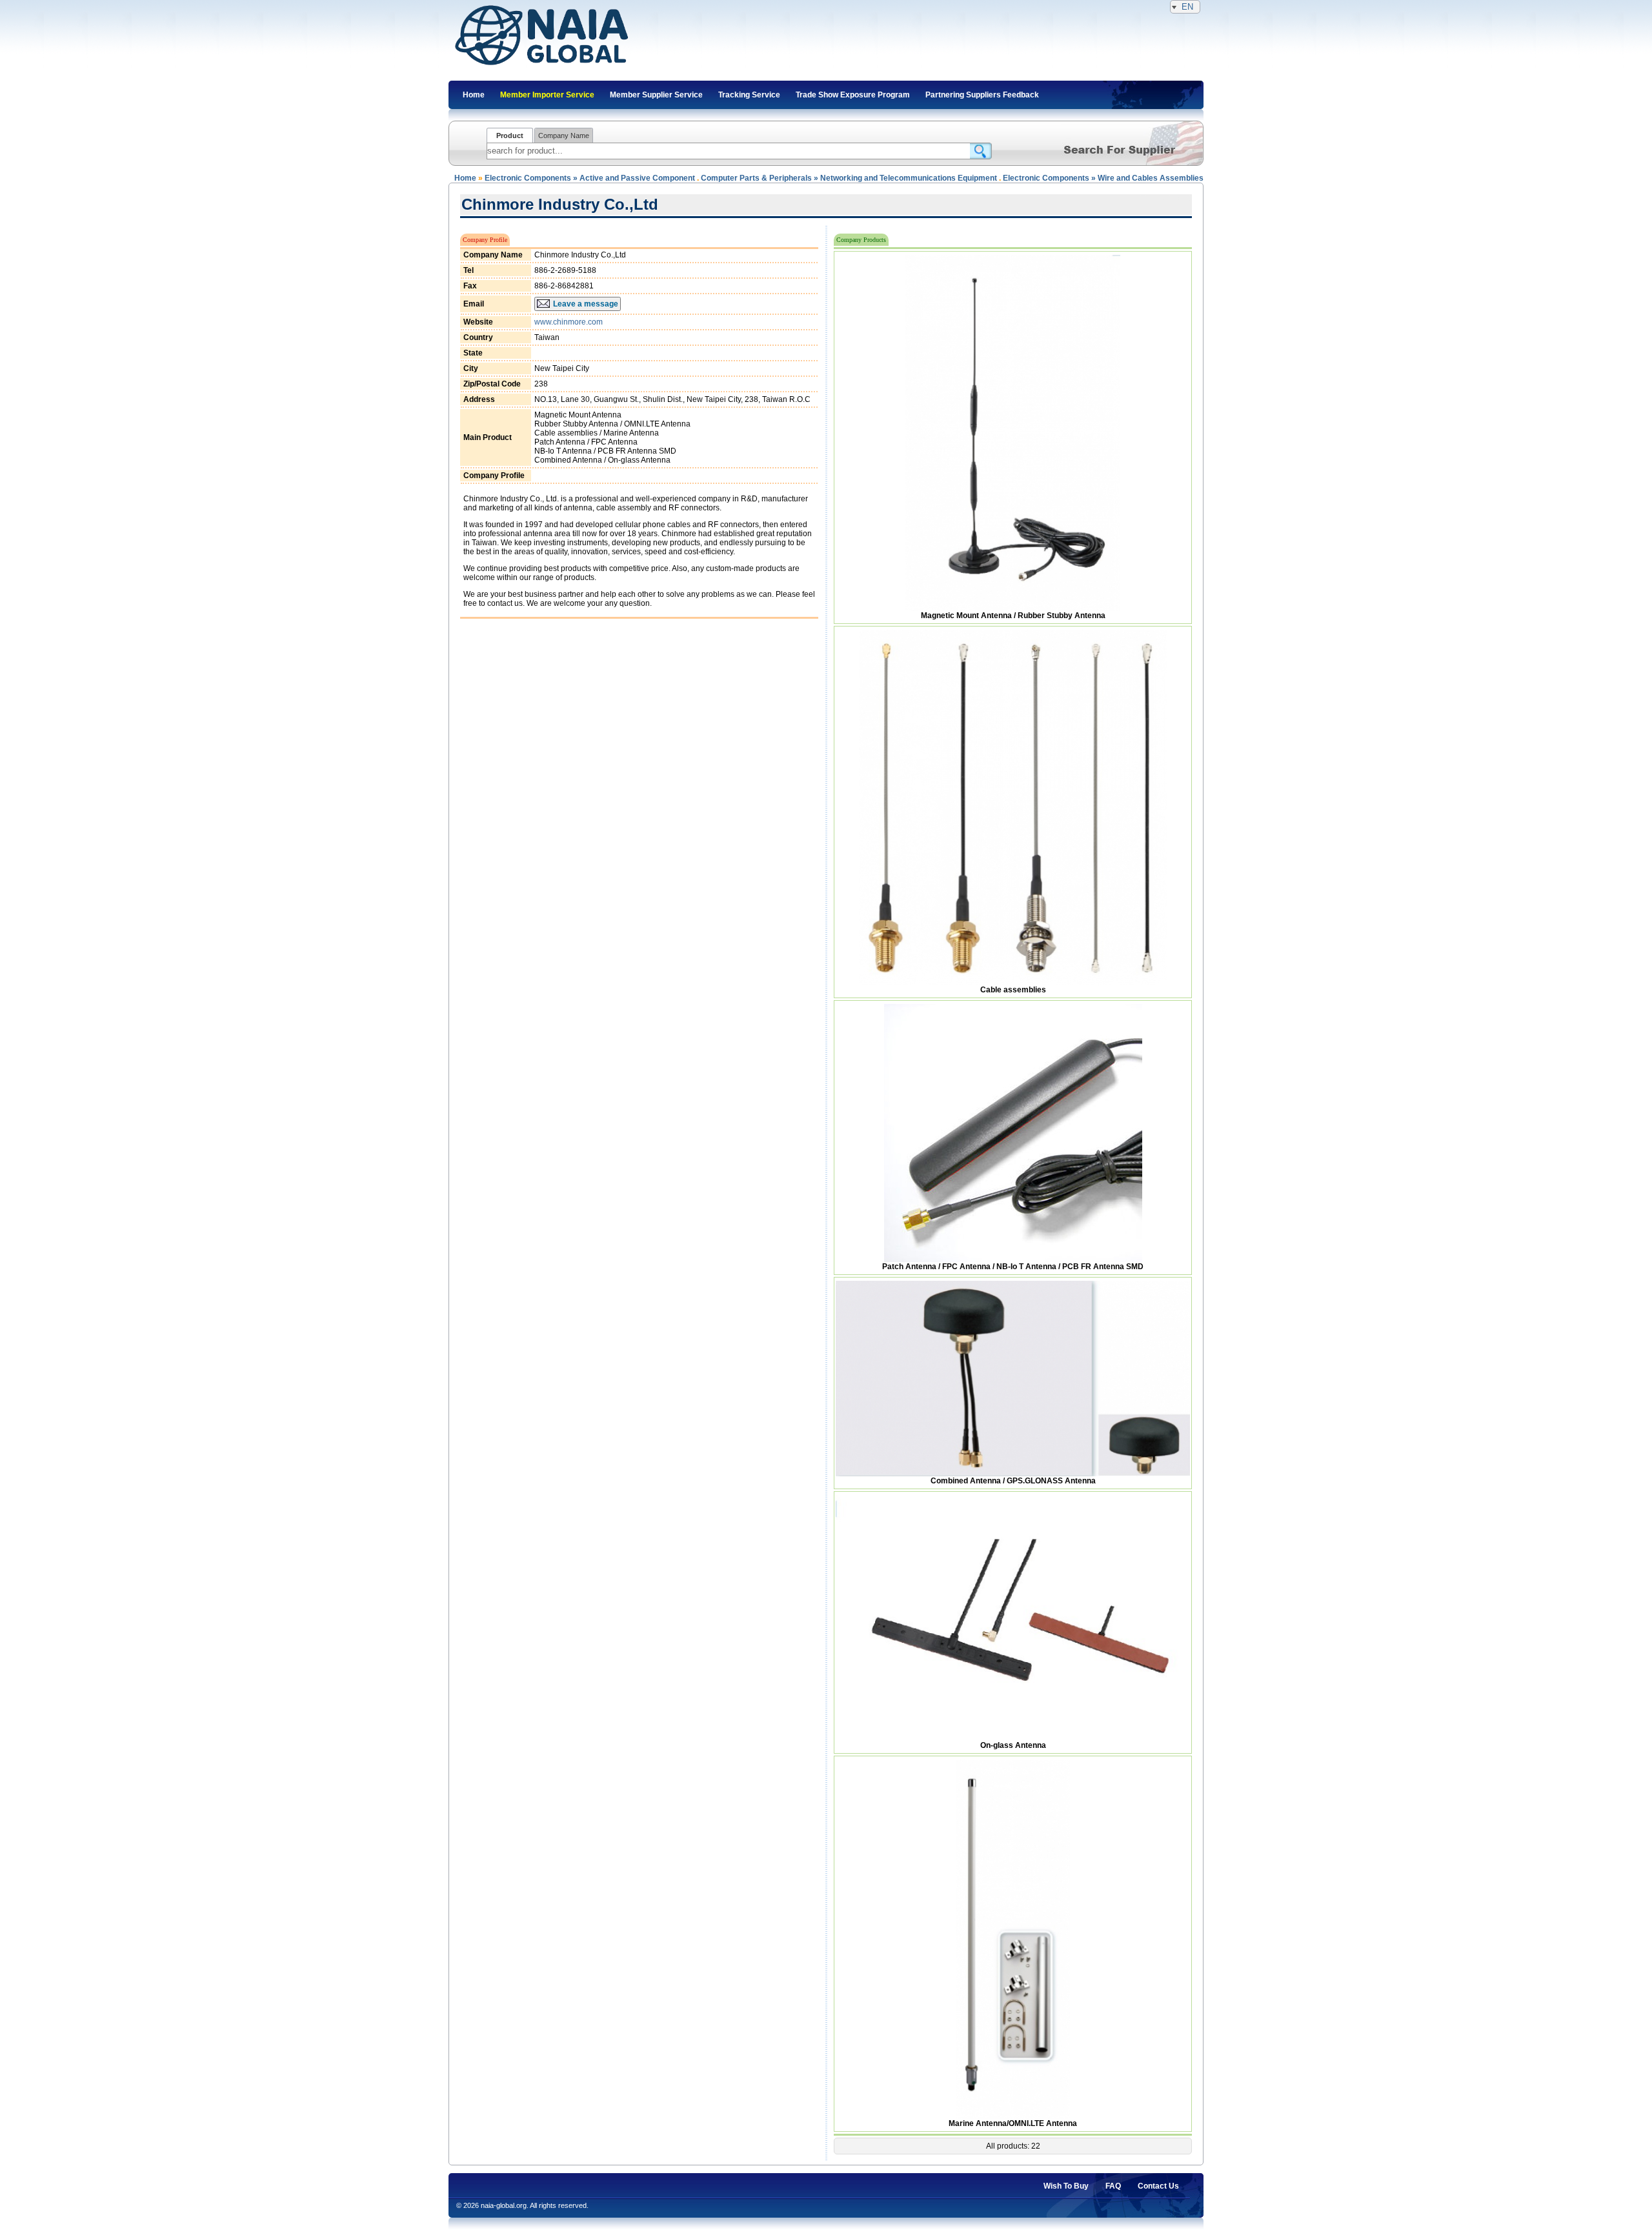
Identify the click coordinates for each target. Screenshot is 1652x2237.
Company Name (564, 135)
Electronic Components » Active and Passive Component (590, 178)
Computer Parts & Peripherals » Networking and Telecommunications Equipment (849, 178)
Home (465, 178)
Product (510, 135)
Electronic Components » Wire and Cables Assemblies (1103, 178)
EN (1187, 7)
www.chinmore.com (569, 322)
